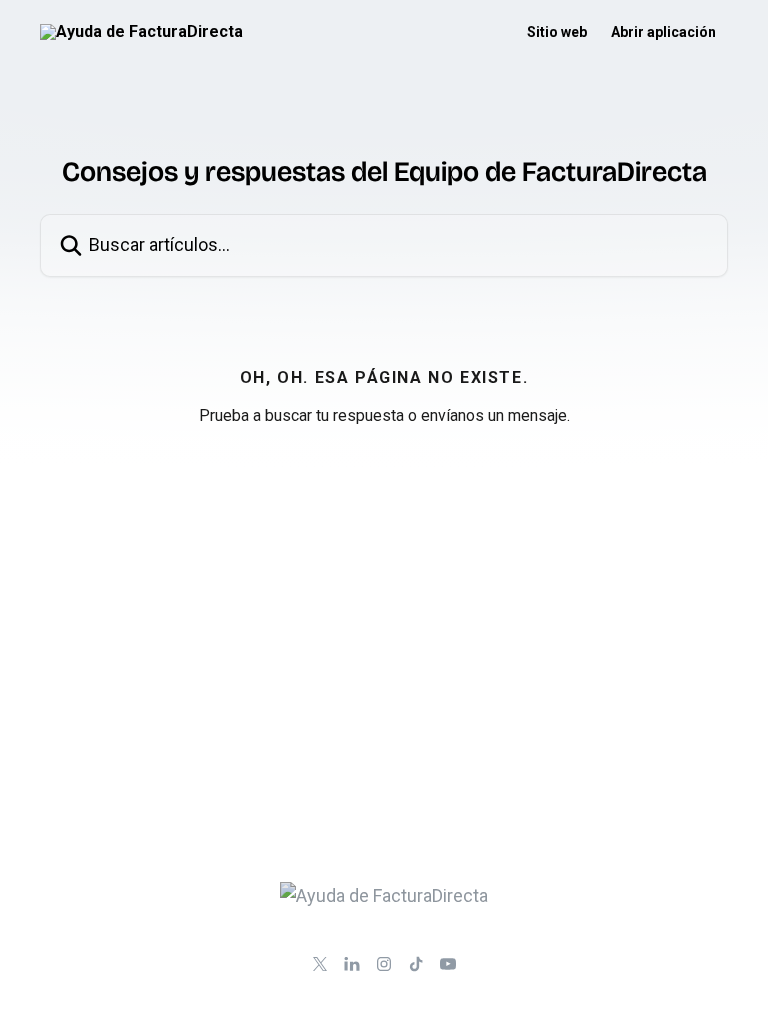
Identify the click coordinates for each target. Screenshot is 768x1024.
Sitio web (557, 32)
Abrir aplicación (663, 32)
